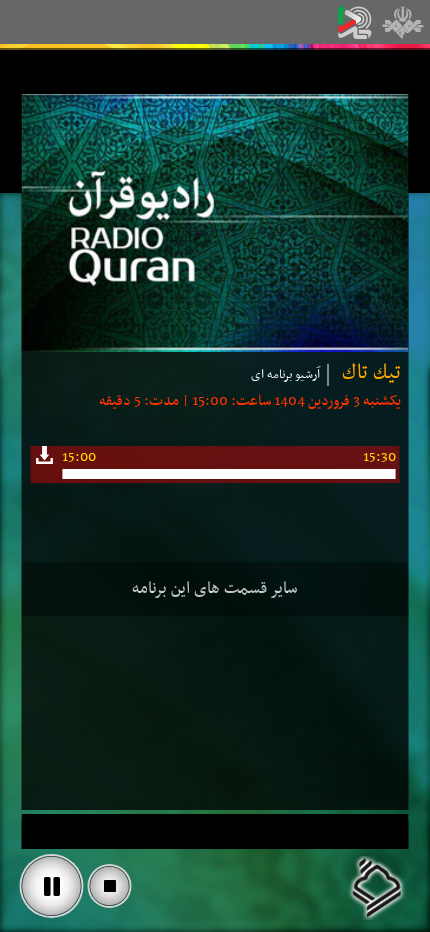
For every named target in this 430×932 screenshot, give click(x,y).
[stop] (110, 886)
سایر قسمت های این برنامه (215, 589)
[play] (52, 886)
